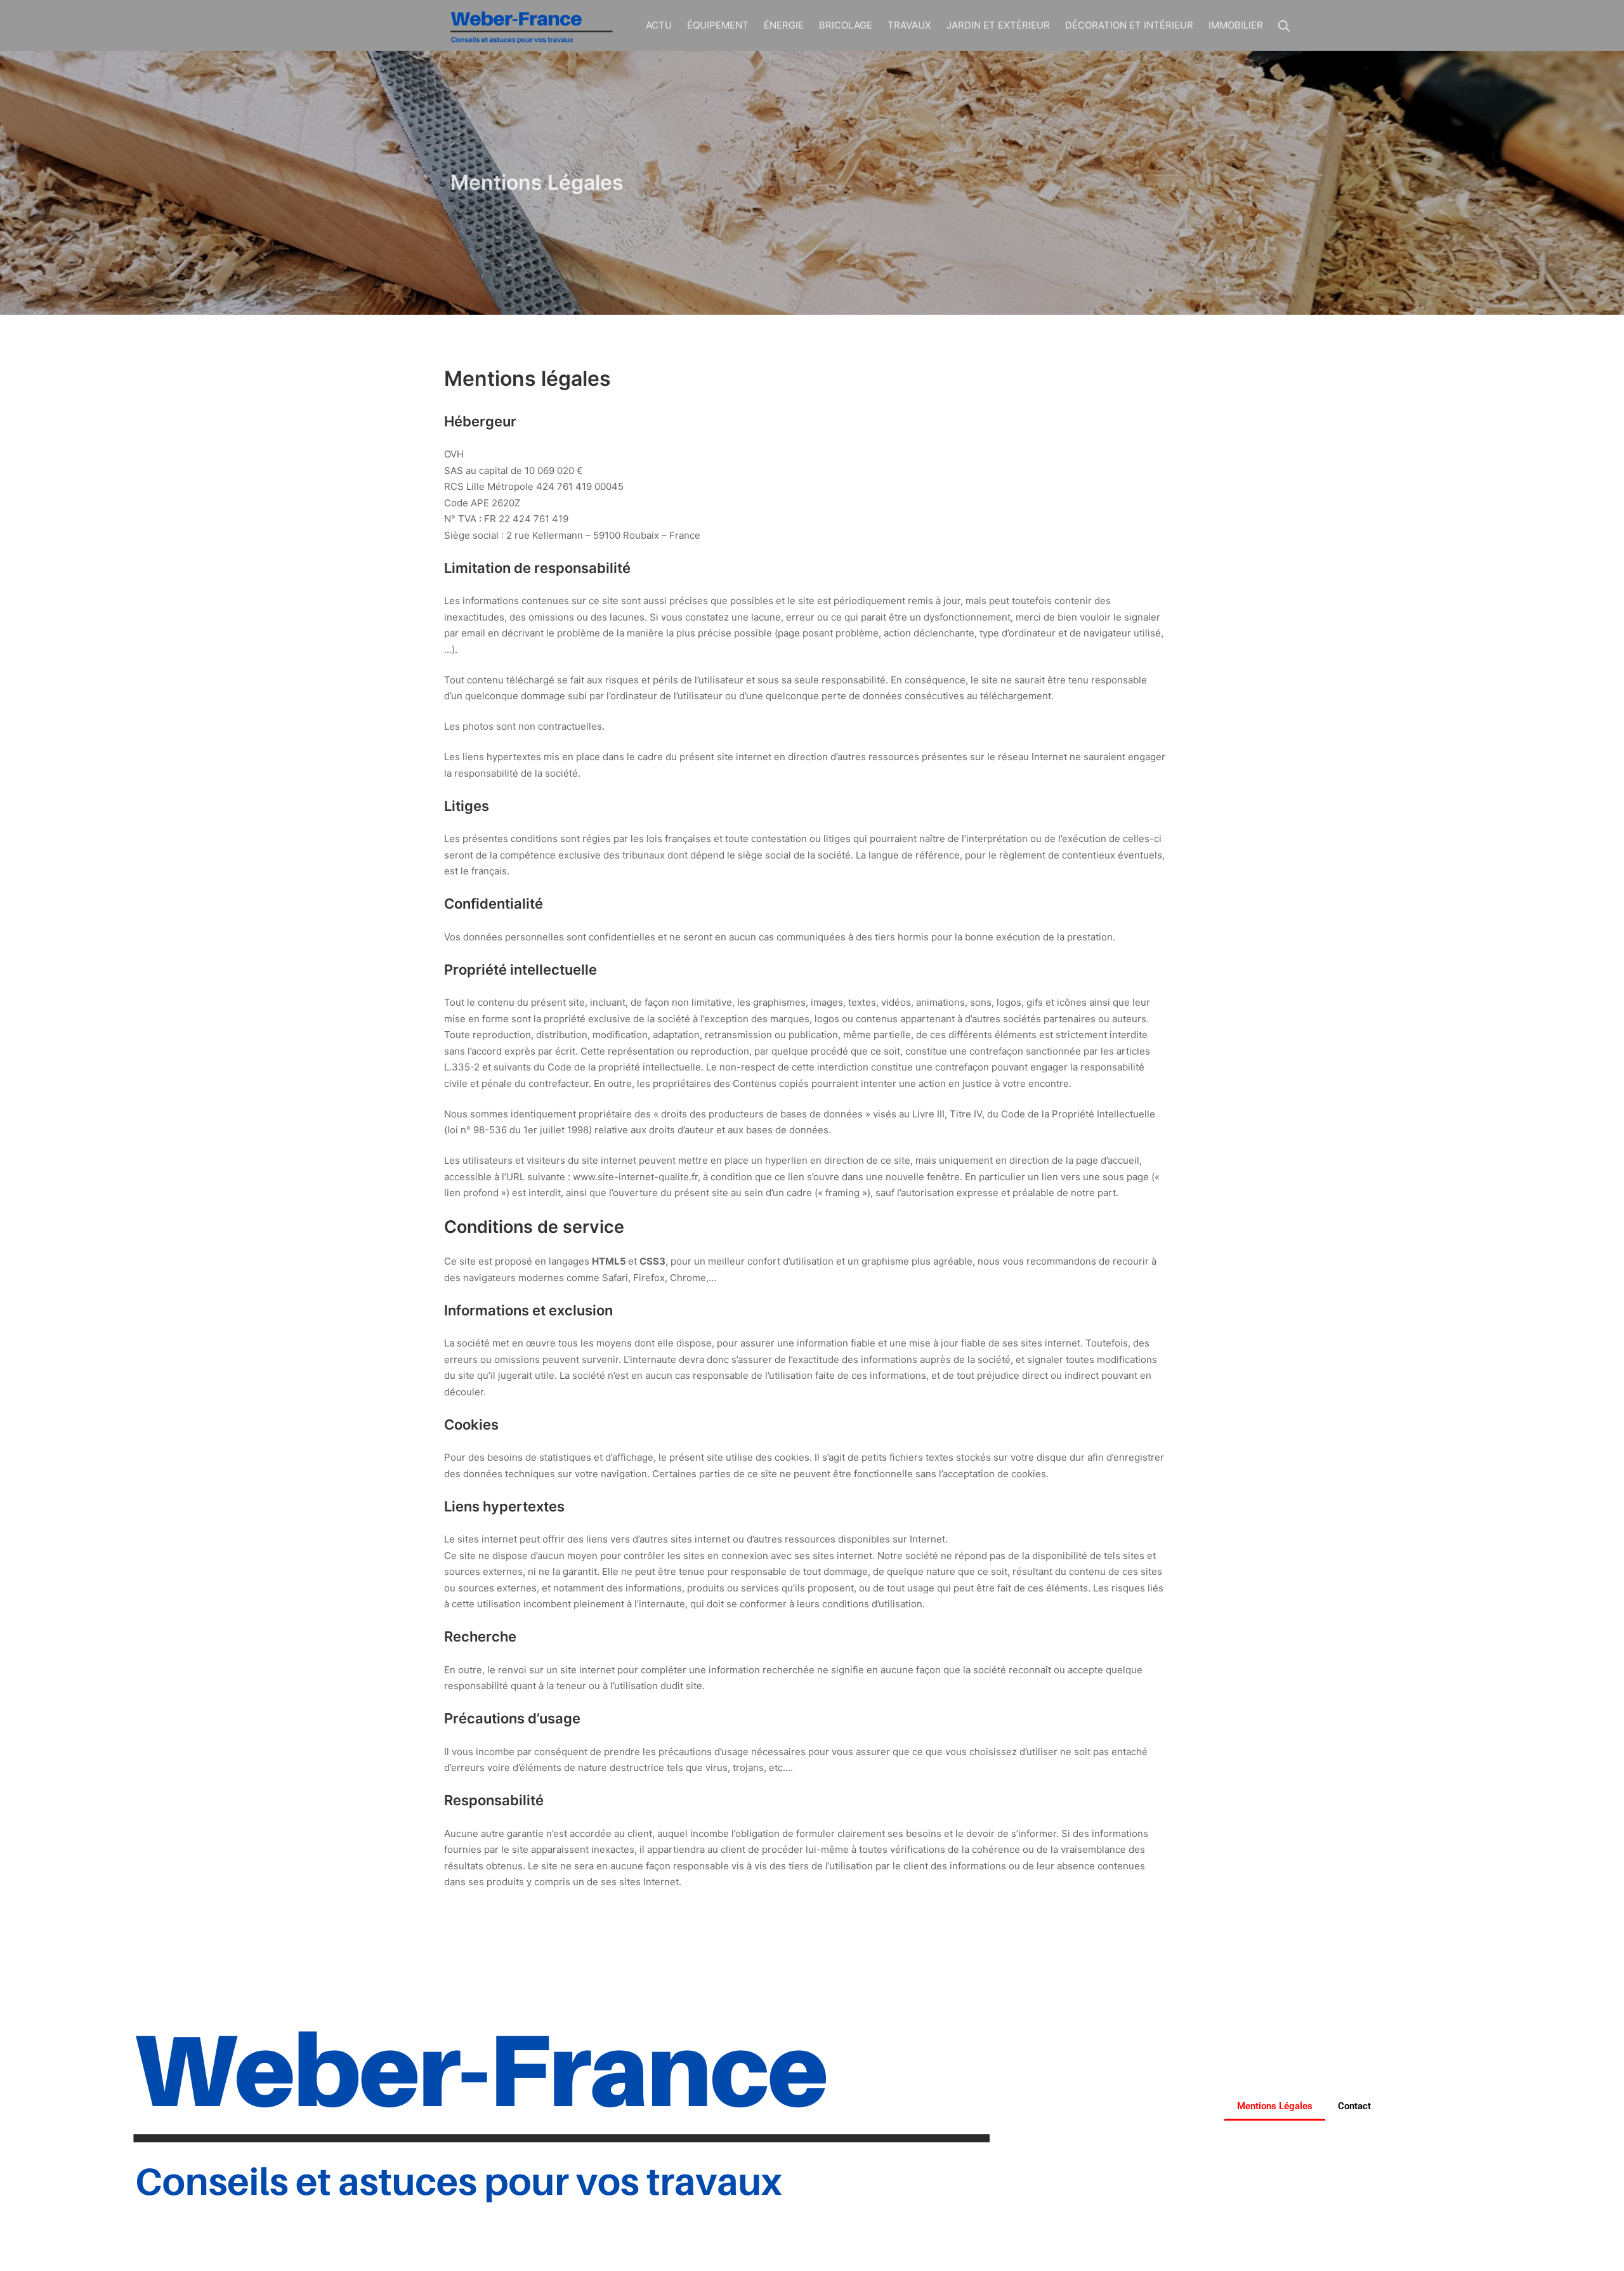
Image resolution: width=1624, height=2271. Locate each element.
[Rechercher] (1284, 25)
